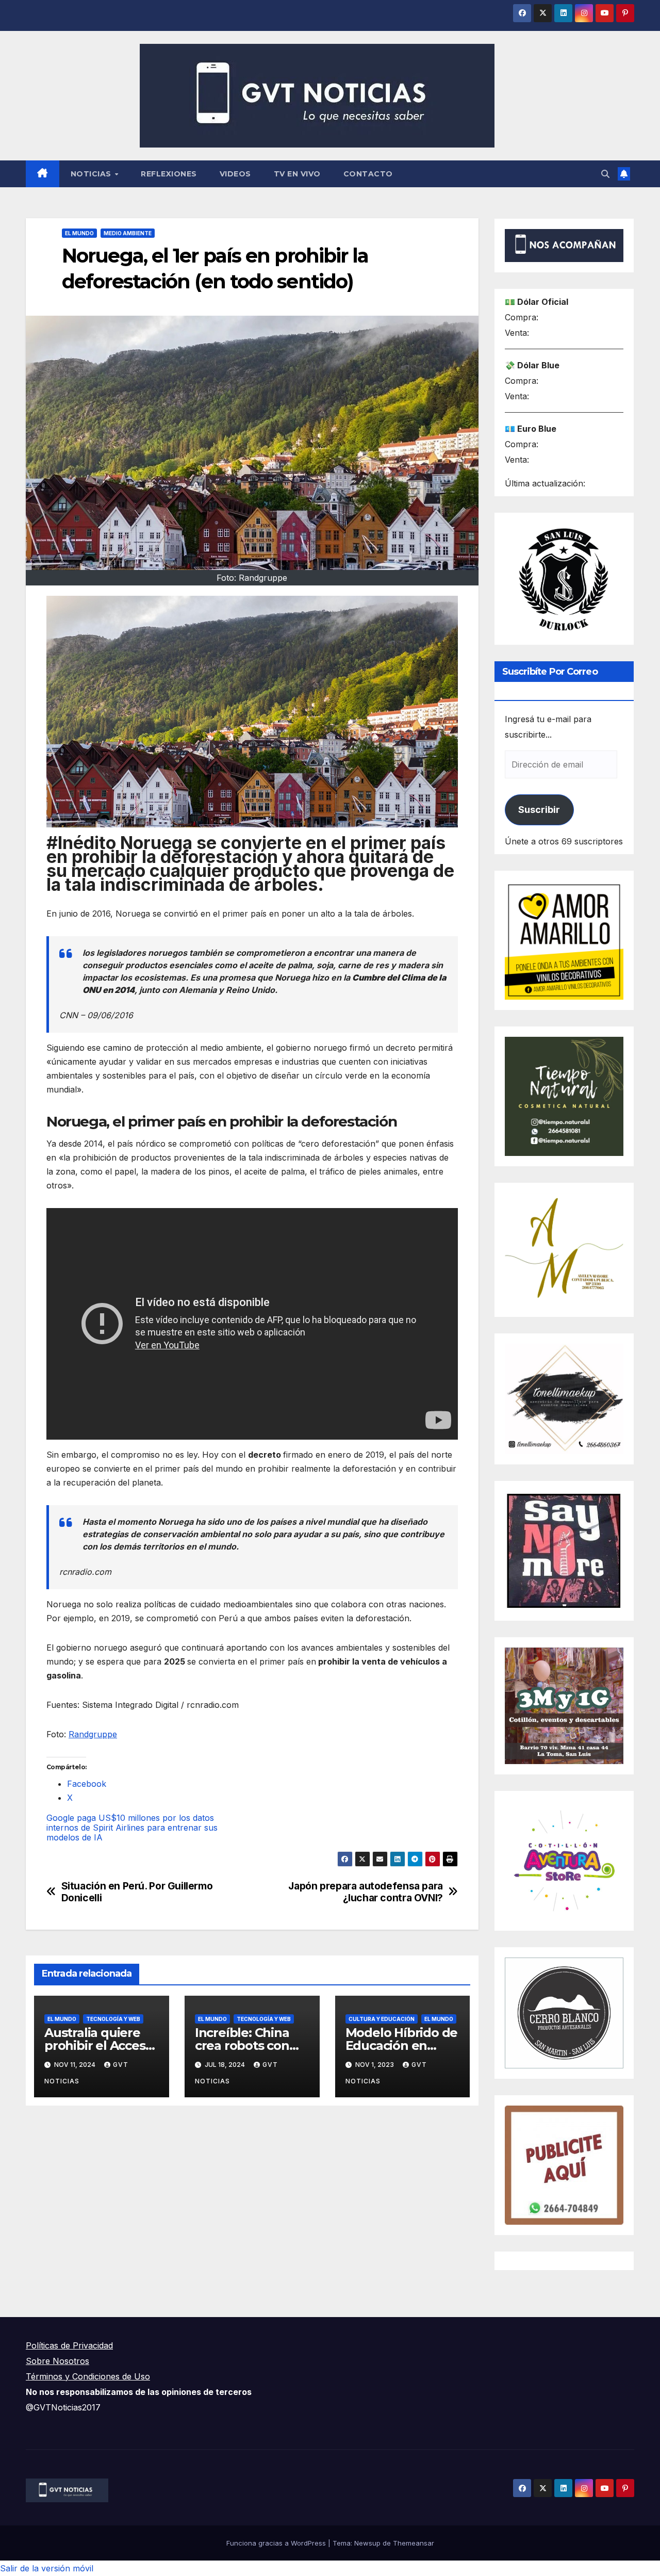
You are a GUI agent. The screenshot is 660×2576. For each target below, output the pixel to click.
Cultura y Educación (382, 2019)
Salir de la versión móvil (47, 2568)
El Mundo (79, 233)
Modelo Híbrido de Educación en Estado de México (402, 2045)
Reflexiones (169, 174)
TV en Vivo (297, 174)
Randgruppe (93, 1734)
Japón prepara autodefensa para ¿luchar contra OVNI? (365, 1892)
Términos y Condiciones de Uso (88, 2376)
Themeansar (414, 2543)
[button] (605, 174)
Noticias (92, 174)
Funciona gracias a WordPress (277, 2543)
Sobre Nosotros (57, 2361)
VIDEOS (235, 174)
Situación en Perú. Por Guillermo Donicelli (137, 1892)
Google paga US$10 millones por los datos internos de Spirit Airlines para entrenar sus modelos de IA (132, 1828)
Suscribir (539, 810)
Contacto (368, 174)
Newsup (367, 2543)
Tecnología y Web (113, 2019)
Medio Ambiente (128, 233)
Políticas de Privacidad (69, 2345)
